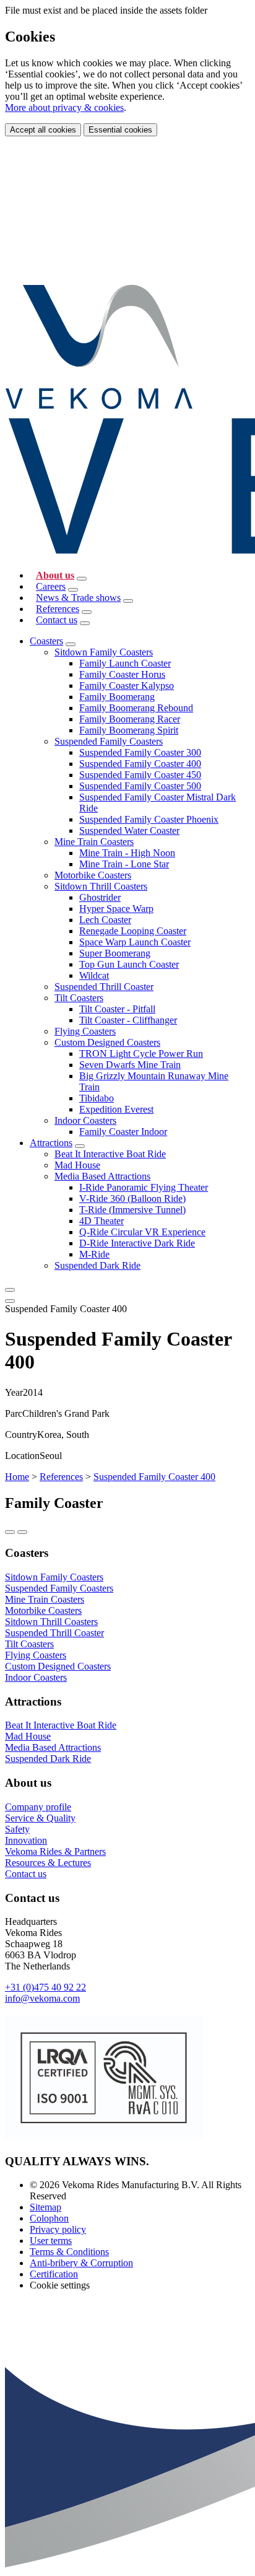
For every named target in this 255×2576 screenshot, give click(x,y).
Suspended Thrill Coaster (104, 987)
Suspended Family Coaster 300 (140, 752)
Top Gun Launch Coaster (129, 964)
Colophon (49, 2218)
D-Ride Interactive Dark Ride (137, 1243)
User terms (51, 2241)
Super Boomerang (115, 953)
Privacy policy (58, 2229)
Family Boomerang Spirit (129, 730)
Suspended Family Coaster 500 (140, 786)
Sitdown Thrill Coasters (101, 886)
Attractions (51, 1143)
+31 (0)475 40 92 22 (45, 1987)
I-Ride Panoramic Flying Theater (144, 1187)
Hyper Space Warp (116, 909)
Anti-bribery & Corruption (81, 2263)
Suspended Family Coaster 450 (140, 775)
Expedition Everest (116, 1109)
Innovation (26, 1840)
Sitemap (45, 2207)
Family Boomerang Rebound (136, 708)
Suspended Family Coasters (109, 741)
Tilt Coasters (79, 998)
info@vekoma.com (42, 1998)
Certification (54, 2274)
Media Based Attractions (102, 1176)
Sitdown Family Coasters (104, 652)
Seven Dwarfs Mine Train (130, 1065)
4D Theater (102, 1221)
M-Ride (94, 1254)
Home (17, 1477)
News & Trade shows (78, 598)
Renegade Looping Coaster (133, 931)
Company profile (38, 1807)
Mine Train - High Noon (127, 853)
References (58, 609)
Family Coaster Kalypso (127, 686)
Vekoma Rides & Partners (55, 1851)
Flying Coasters (85, 1031)
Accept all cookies (43, 130)
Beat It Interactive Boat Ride (110, 1154)
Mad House (77, 1165)
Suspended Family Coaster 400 (140, 764)
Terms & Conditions (69, 2252)
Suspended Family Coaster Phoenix (149, 819)
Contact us (57, 620)
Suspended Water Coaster (129, 830)
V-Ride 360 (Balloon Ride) (132, 1198)
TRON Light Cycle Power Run (141, 1054)
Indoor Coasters (85, 1120)
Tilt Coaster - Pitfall (117, 1009)
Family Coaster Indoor (123, 1132)
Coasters (46, 641)
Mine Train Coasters (94, 842)
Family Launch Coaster (125, 663)
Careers (51, 586)
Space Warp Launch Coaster (135, 942)
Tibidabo (97, 1098)
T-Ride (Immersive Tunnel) (132, 1210)
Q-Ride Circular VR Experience (142, 1232)
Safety (17, 1829)
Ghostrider (100, 897)
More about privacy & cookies (64, 107)
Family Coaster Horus (122, 674)
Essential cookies (120, 130)
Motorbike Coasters (93, 875)
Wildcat (94, 975)
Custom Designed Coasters (107, 1042)
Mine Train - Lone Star (124, 864)
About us (55, 575)
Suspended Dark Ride (97, 1265)
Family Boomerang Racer (130, 719)
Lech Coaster (105, 920)
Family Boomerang (117, 697)
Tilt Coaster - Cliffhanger (128, 1020)
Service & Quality (40, 1818)
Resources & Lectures (48, 1863)
